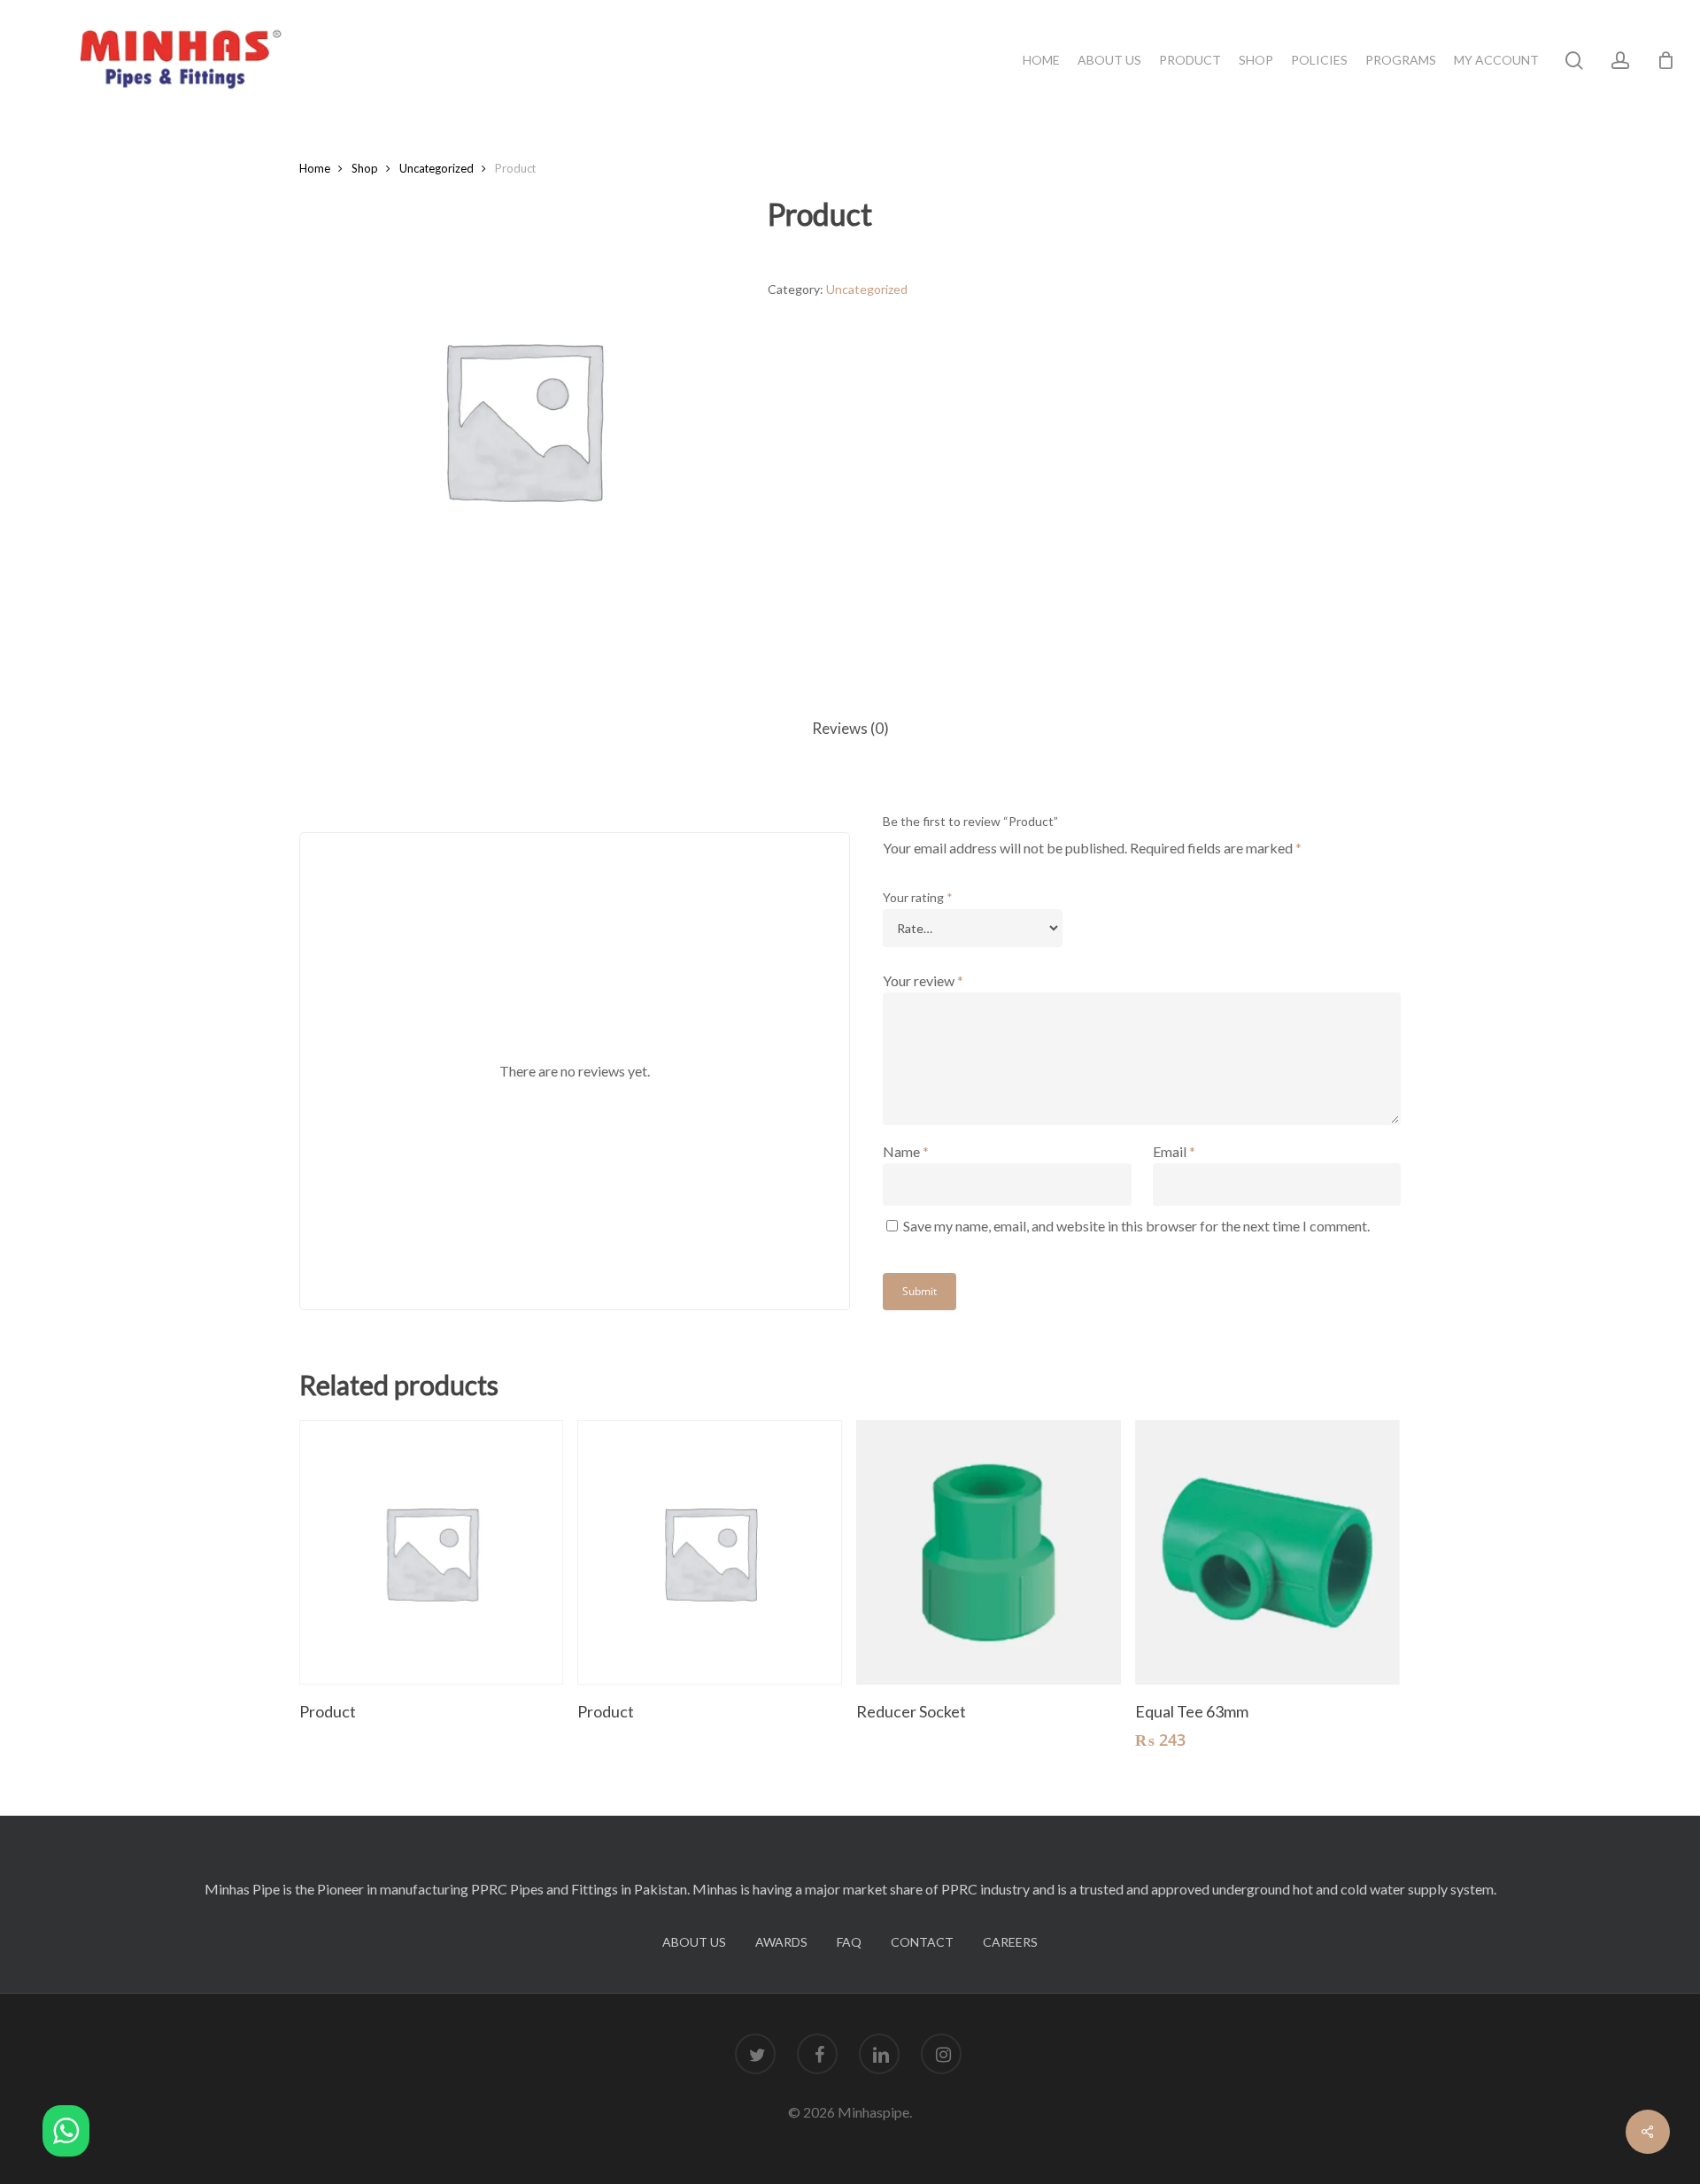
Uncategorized (437, 168)
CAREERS (1010, 1942)
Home (315, 168)
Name (906, 1151)
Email (1174, 1151)
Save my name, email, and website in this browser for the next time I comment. (1136, 1226)
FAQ (849, 1942)
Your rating (918, 897)
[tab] (850, 729)
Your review (923, 980)
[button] (66, 2134)
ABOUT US (694, 1942)
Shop (365, 168)
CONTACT (922, 1942)
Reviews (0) (850, 728)
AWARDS (781, 1942)
